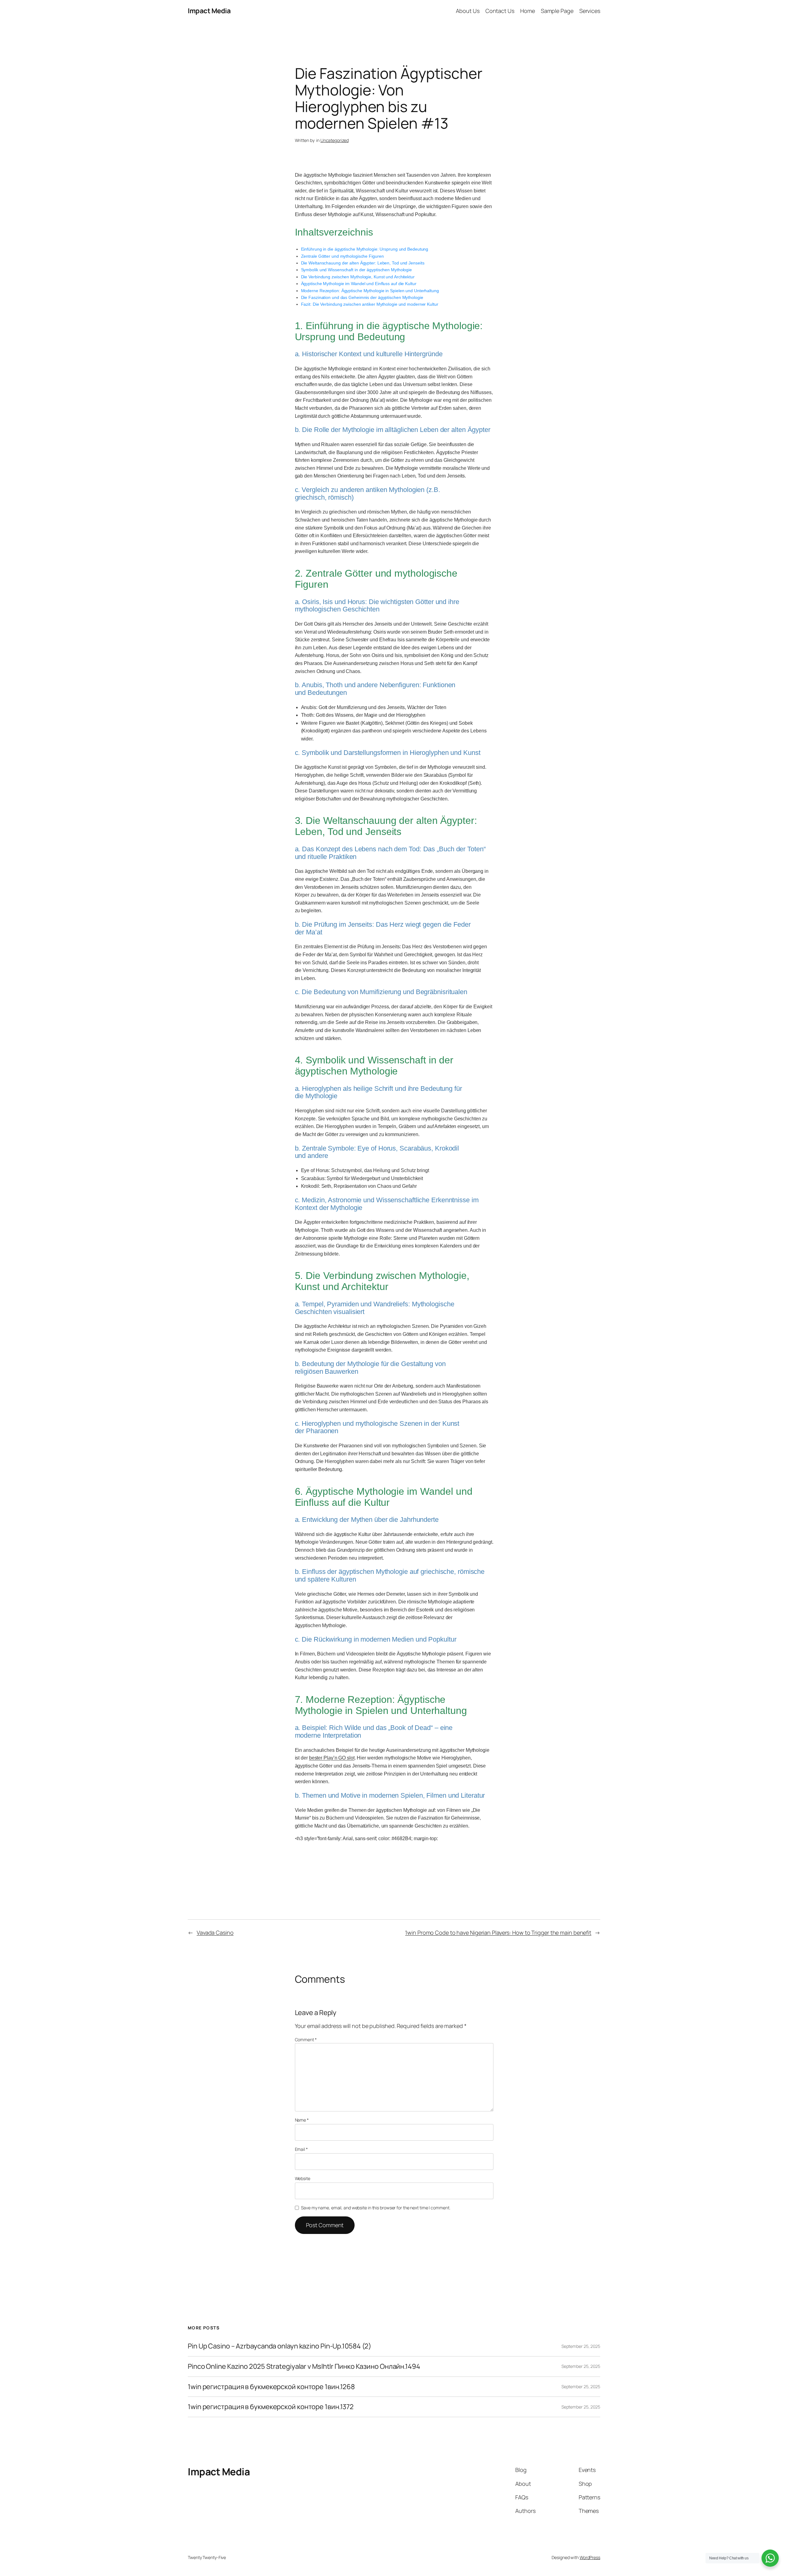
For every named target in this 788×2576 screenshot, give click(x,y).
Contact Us (500, 11)
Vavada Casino (215, 1933)
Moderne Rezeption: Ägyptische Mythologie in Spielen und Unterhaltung (370, 291)
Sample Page (557, 11)
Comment (306, 2040)
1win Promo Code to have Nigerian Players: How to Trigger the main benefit (498, 1933)
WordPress (590, 2557)
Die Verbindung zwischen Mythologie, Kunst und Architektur (358, 277)
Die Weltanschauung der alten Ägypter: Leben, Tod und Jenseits (363, 263)
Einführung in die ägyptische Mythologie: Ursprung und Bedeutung (365, 249)
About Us (468, 11)
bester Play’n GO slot (332, 1758)
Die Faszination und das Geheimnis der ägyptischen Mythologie (362, 297)
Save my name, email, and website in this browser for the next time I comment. (376, 2208)
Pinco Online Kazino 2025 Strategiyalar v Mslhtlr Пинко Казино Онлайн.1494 (304, 2366)
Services (590, 11)
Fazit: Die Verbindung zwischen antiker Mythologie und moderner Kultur (370, 304)
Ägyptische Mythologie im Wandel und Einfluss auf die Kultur (359, 284)
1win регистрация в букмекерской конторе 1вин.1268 (271, 2387)
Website (303, 2178)
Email (301, 2149)
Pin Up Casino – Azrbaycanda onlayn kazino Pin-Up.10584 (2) (279, 2346)
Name (302, 2120)
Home (528, 11)
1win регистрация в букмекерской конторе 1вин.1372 (271, 2407)
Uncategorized (335, 140)
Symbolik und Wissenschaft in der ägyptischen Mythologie (357, 270)
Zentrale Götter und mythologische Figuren (342, 256)
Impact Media (209, 11)
